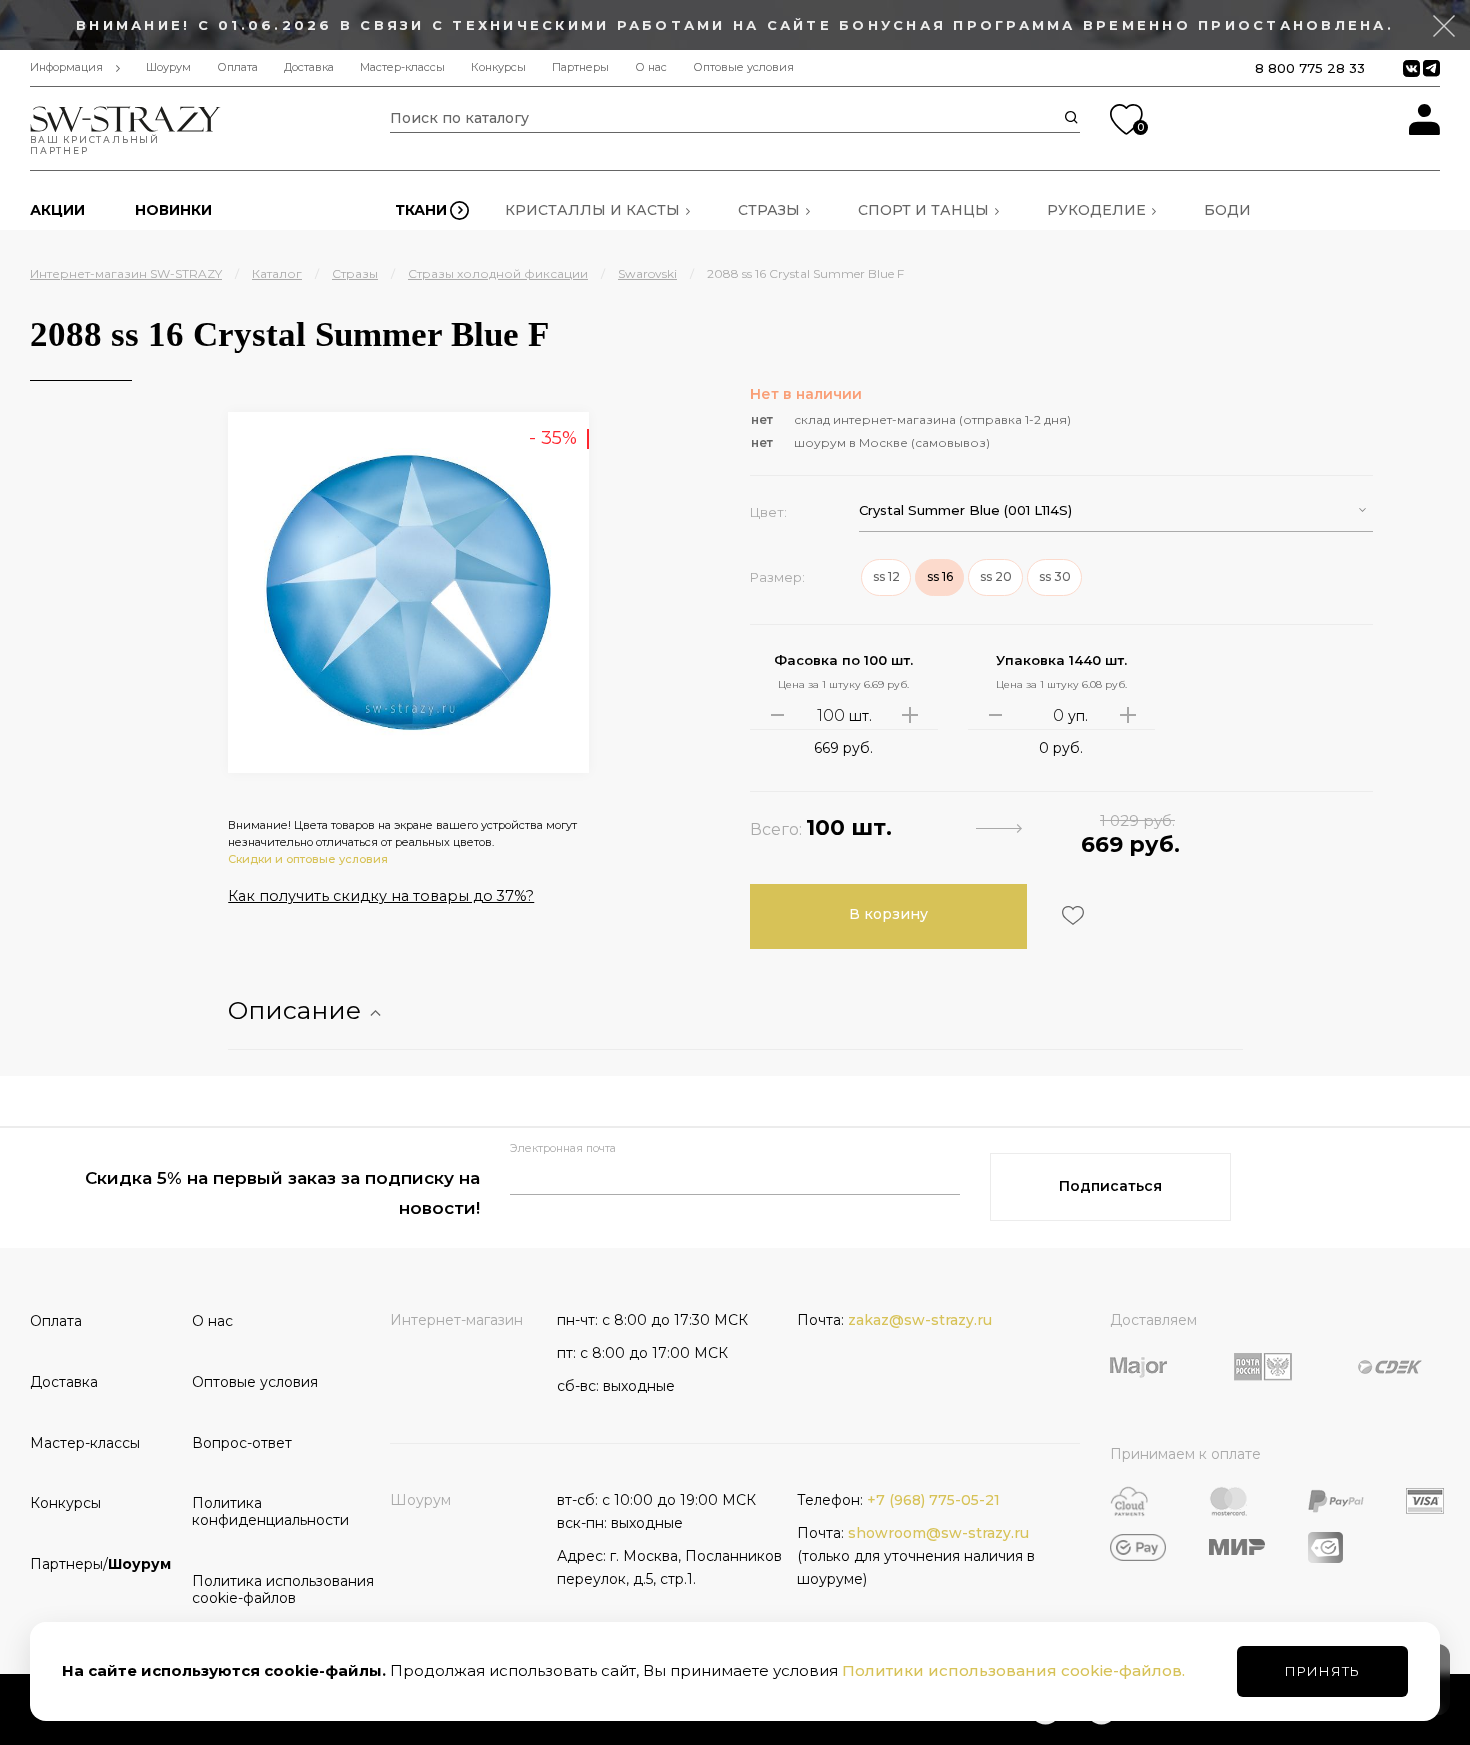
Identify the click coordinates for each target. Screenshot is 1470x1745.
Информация (66, 67)
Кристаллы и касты (592, 210)
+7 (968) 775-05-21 (933, 1500)
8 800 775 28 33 (1310, 68)
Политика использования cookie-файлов (266, 1589)
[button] (1116, 510)
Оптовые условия (743, 67)
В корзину (888, 914)
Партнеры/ (100, 1564)
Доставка (309, 67)
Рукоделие (1096, 210)
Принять (1322, 1671)
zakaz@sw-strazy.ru (920, 1320)
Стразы (769, 210)
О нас (651, 67)
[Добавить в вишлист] (1070, 915)
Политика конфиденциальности (266, 1511)
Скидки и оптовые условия (308, 859)
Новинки (173, 210)
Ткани (421, 210)
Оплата (237, 67)
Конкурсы (498, 67)
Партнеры (580, 67)
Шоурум (168, 67)
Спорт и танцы (923, 210)
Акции (57, 210)
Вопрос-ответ (242, 1443)
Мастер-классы (402, 67)
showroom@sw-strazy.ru (938, 1533)
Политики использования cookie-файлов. (1013, 1670)
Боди (1227, 210)
